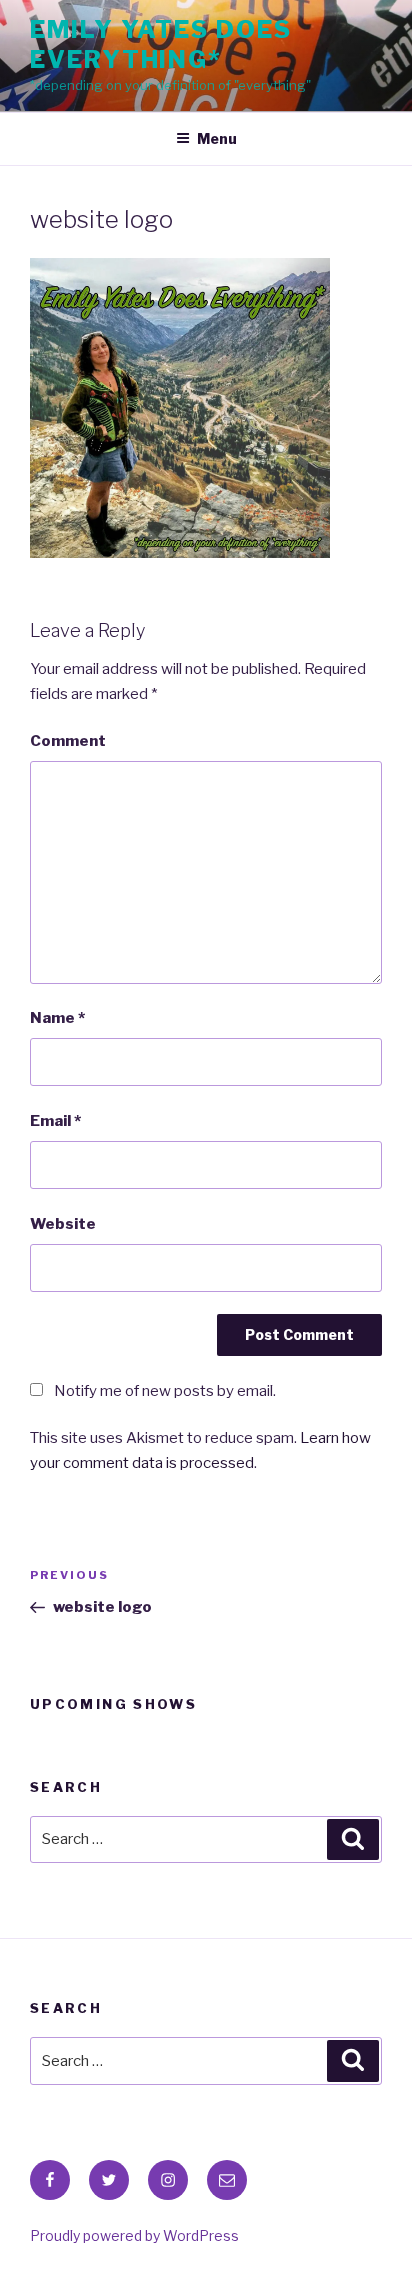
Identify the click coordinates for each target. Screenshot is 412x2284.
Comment (68, 741)
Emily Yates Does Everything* (161, 44)
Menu (217, 138)
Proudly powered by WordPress (134, 2235)
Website (63, 1224)
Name (57, 1018)
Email (55, 1121)
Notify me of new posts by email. (165, 1391)
